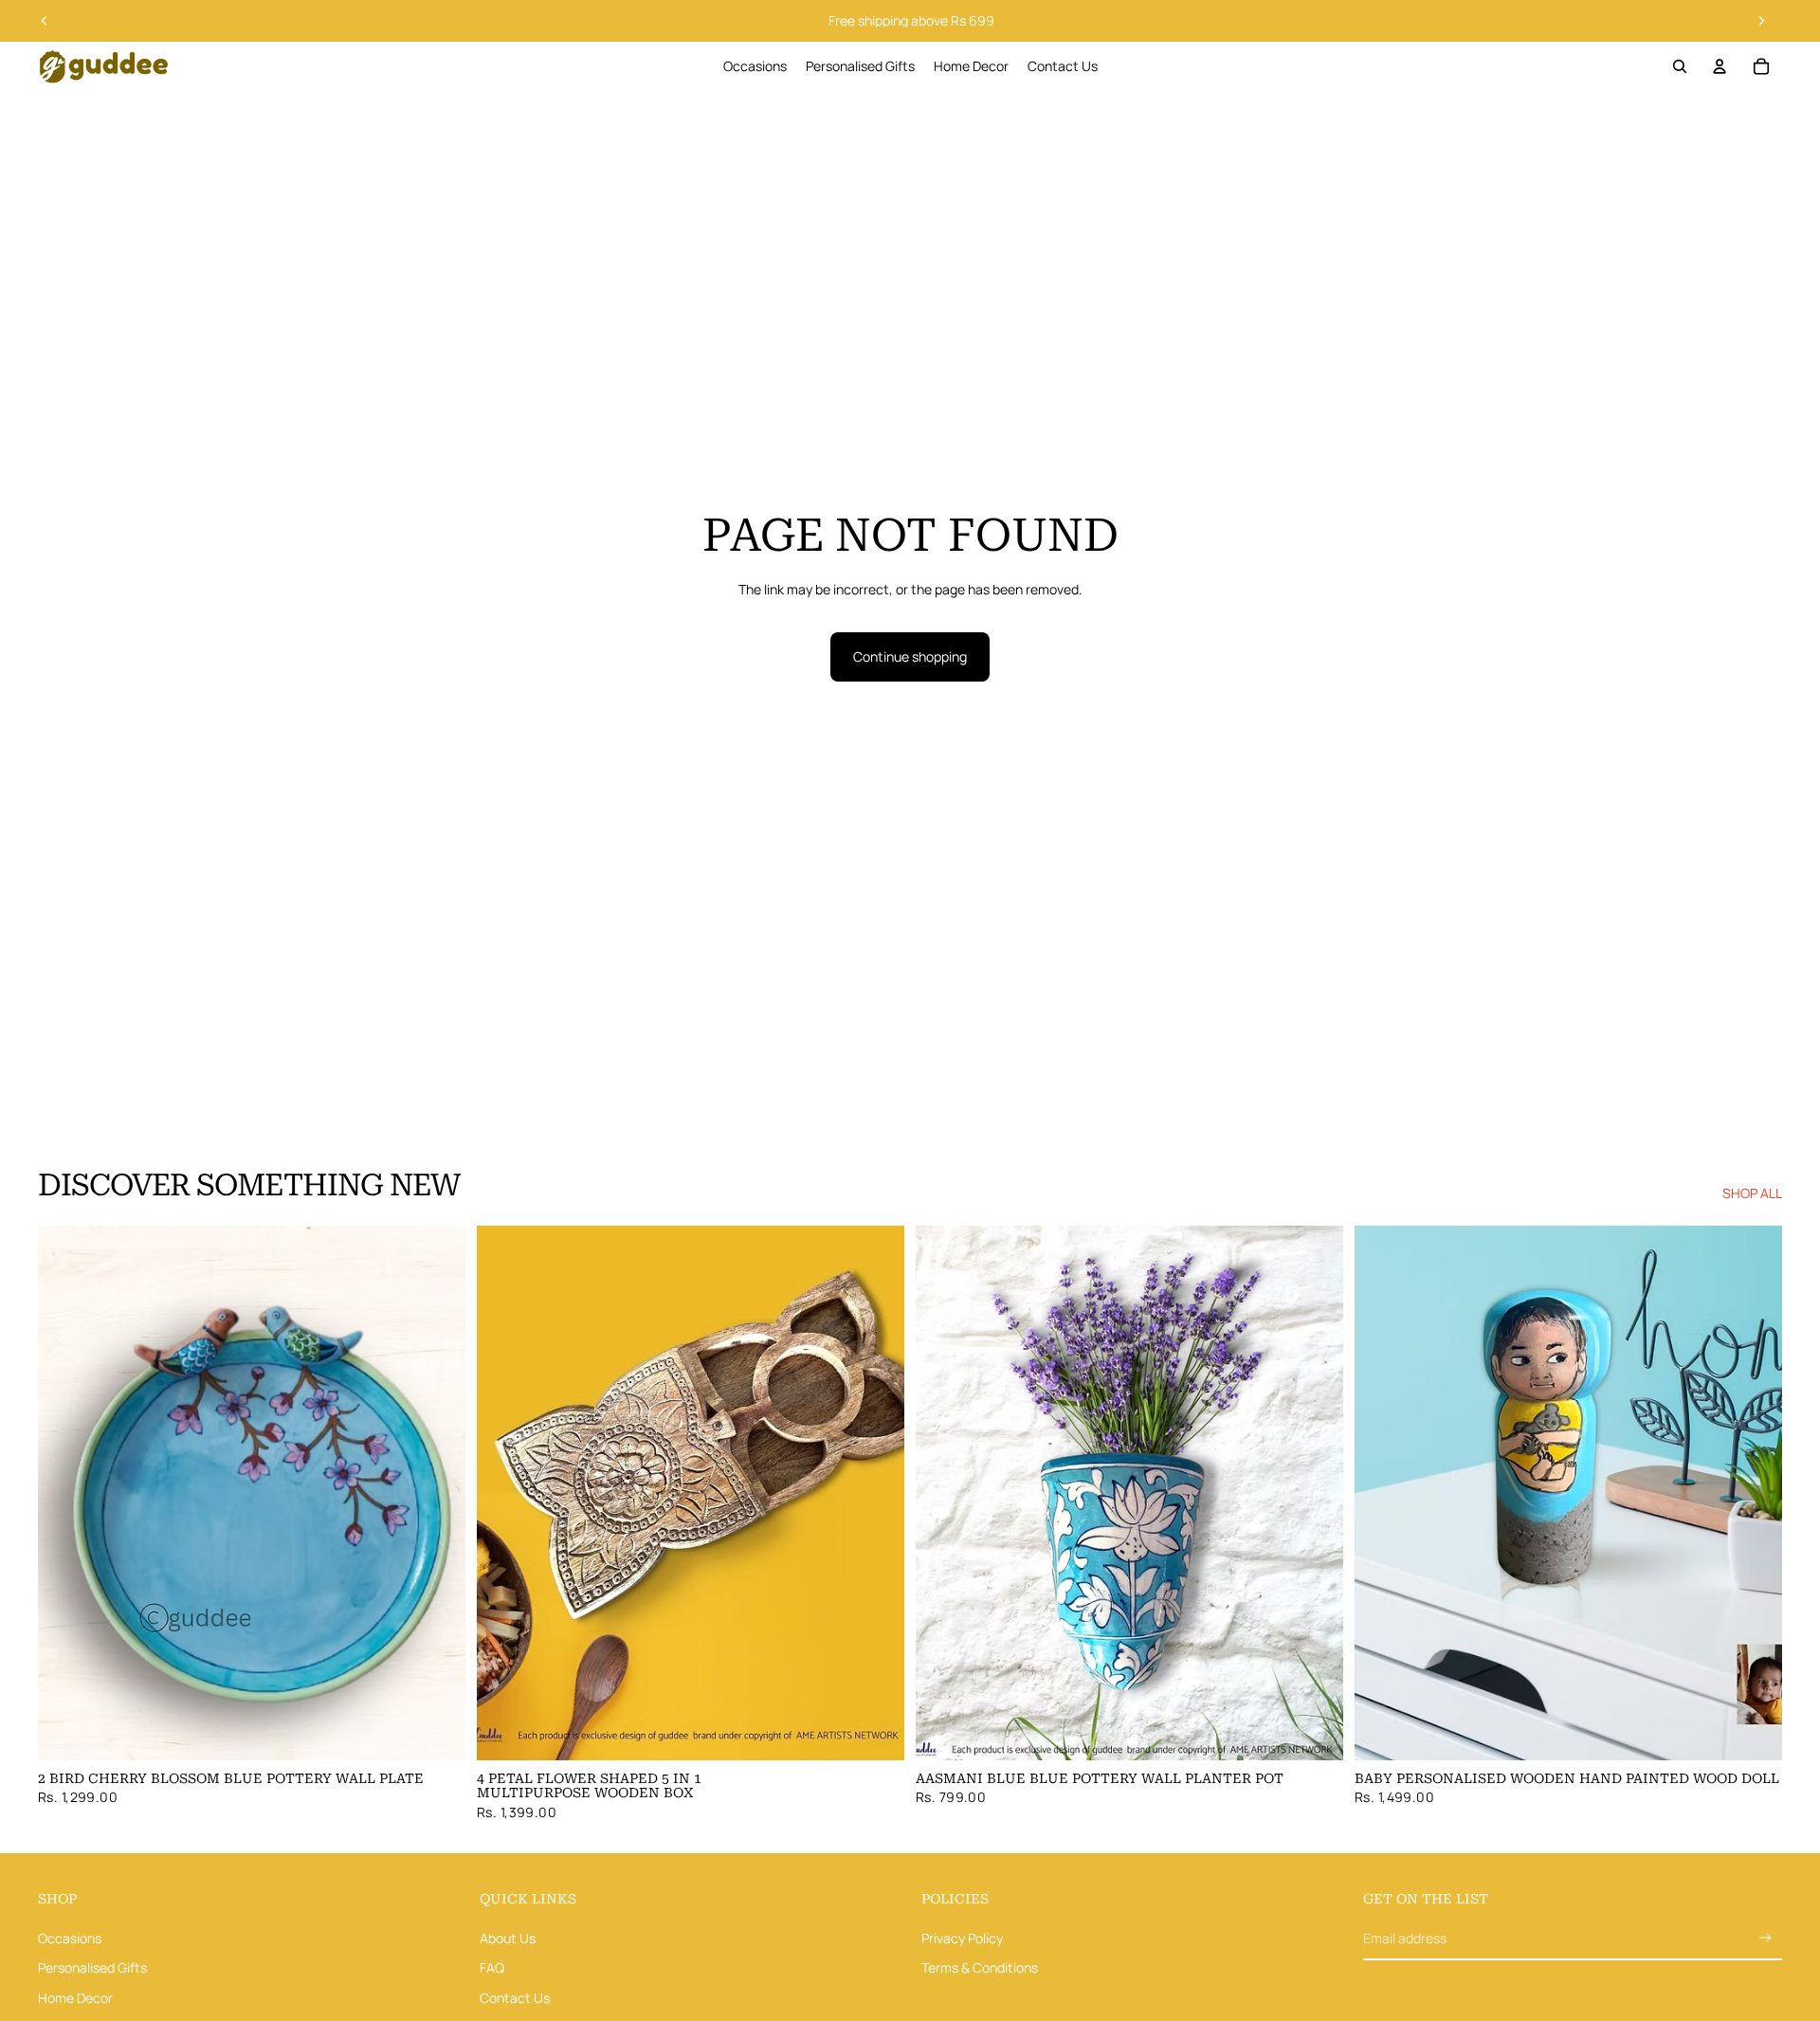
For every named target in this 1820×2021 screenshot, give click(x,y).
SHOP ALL (1752, 1193)
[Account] (1720, 66)
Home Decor (75, 1998)
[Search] (1680, 66)
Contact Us (515, 1998)
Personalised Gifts (92, 1967)
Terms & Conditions (980, 1967)
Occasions (70, 1937)
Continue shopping (910, 656)
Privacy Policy (962, 1937)
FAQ (492, 1967)
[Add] (436, 1731)
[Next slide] (1761, 21)
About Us (508, 1937)
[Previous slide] (45, 21)
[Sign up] (1765, 1938)
